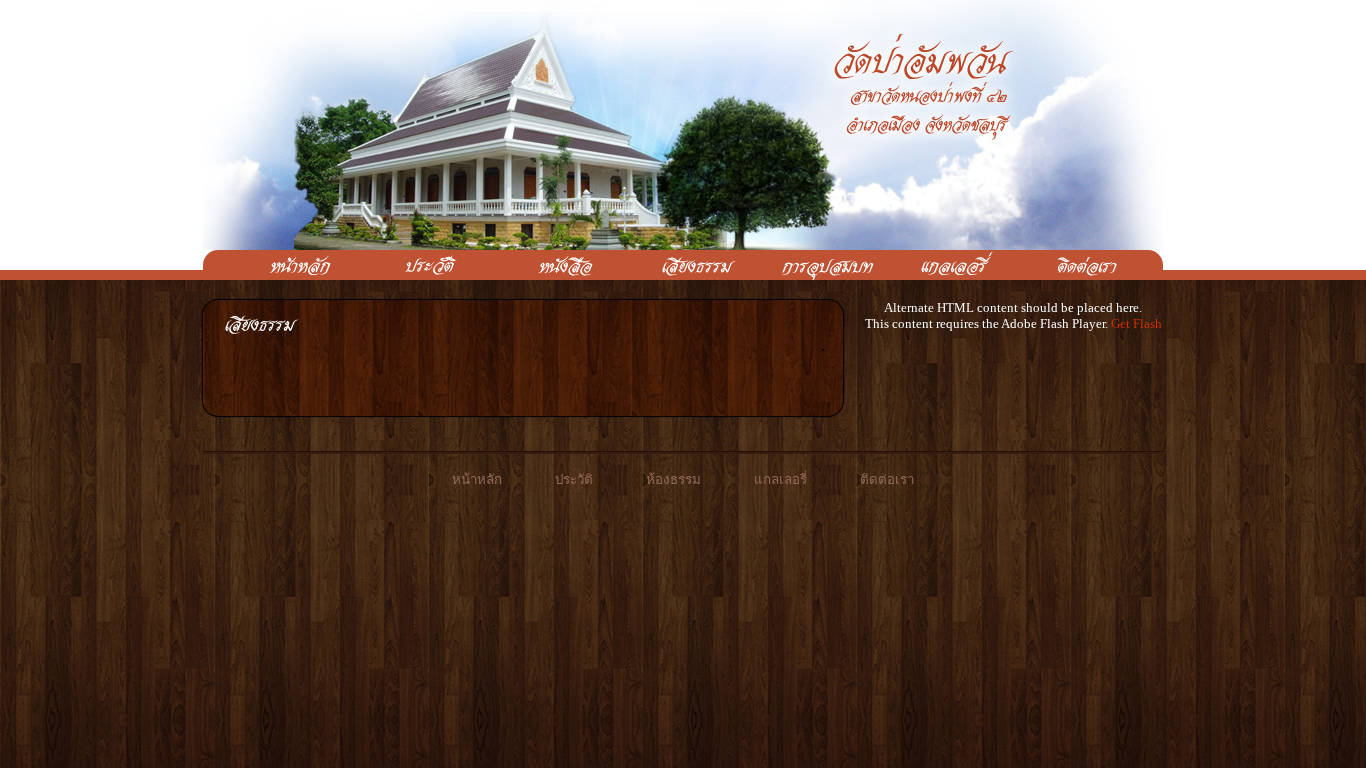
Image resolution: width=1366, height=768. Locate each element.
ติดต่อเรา (887, 479)
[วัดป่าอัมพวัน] (290, 265)
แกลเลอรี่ (780, 479)
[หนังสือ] (552, 265)
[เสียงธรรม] (683, 265)
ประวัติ (574, 479)
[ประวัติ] (421, 265)
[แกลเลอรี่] (945, 265)
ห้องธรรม (673, 479)
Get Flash (1136, 323)
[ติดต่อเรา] (1076, 265)
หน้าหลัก (477, 479)
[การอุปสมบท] (814, 265)
